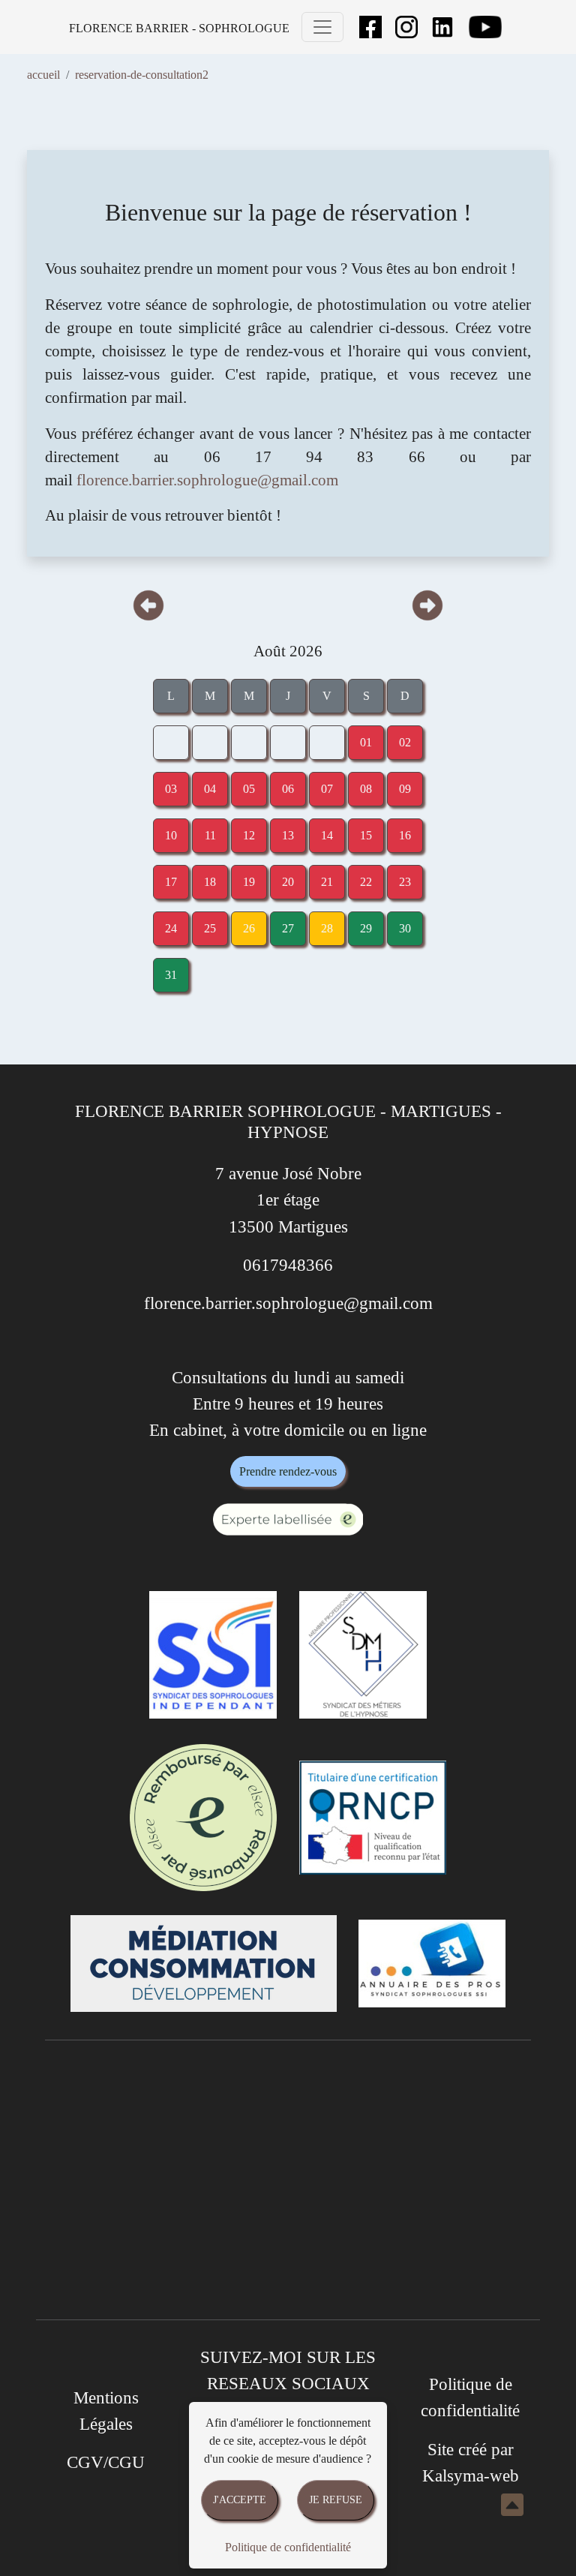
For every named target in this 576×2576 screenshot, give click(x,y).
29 (366, 928)
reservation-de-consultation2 (142, 75)
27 (288, 928)
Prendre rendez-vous (288, 1471)
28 (327, 928)
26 (249, 928)
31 (171, 975)
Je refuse (336, 2499)
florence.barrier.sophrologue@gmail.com (207, 480)
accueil (43, 75)
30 (405, 928)
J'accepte (240, 2499)
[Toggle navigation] (322, 27)
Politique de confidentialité (288, 2547)
